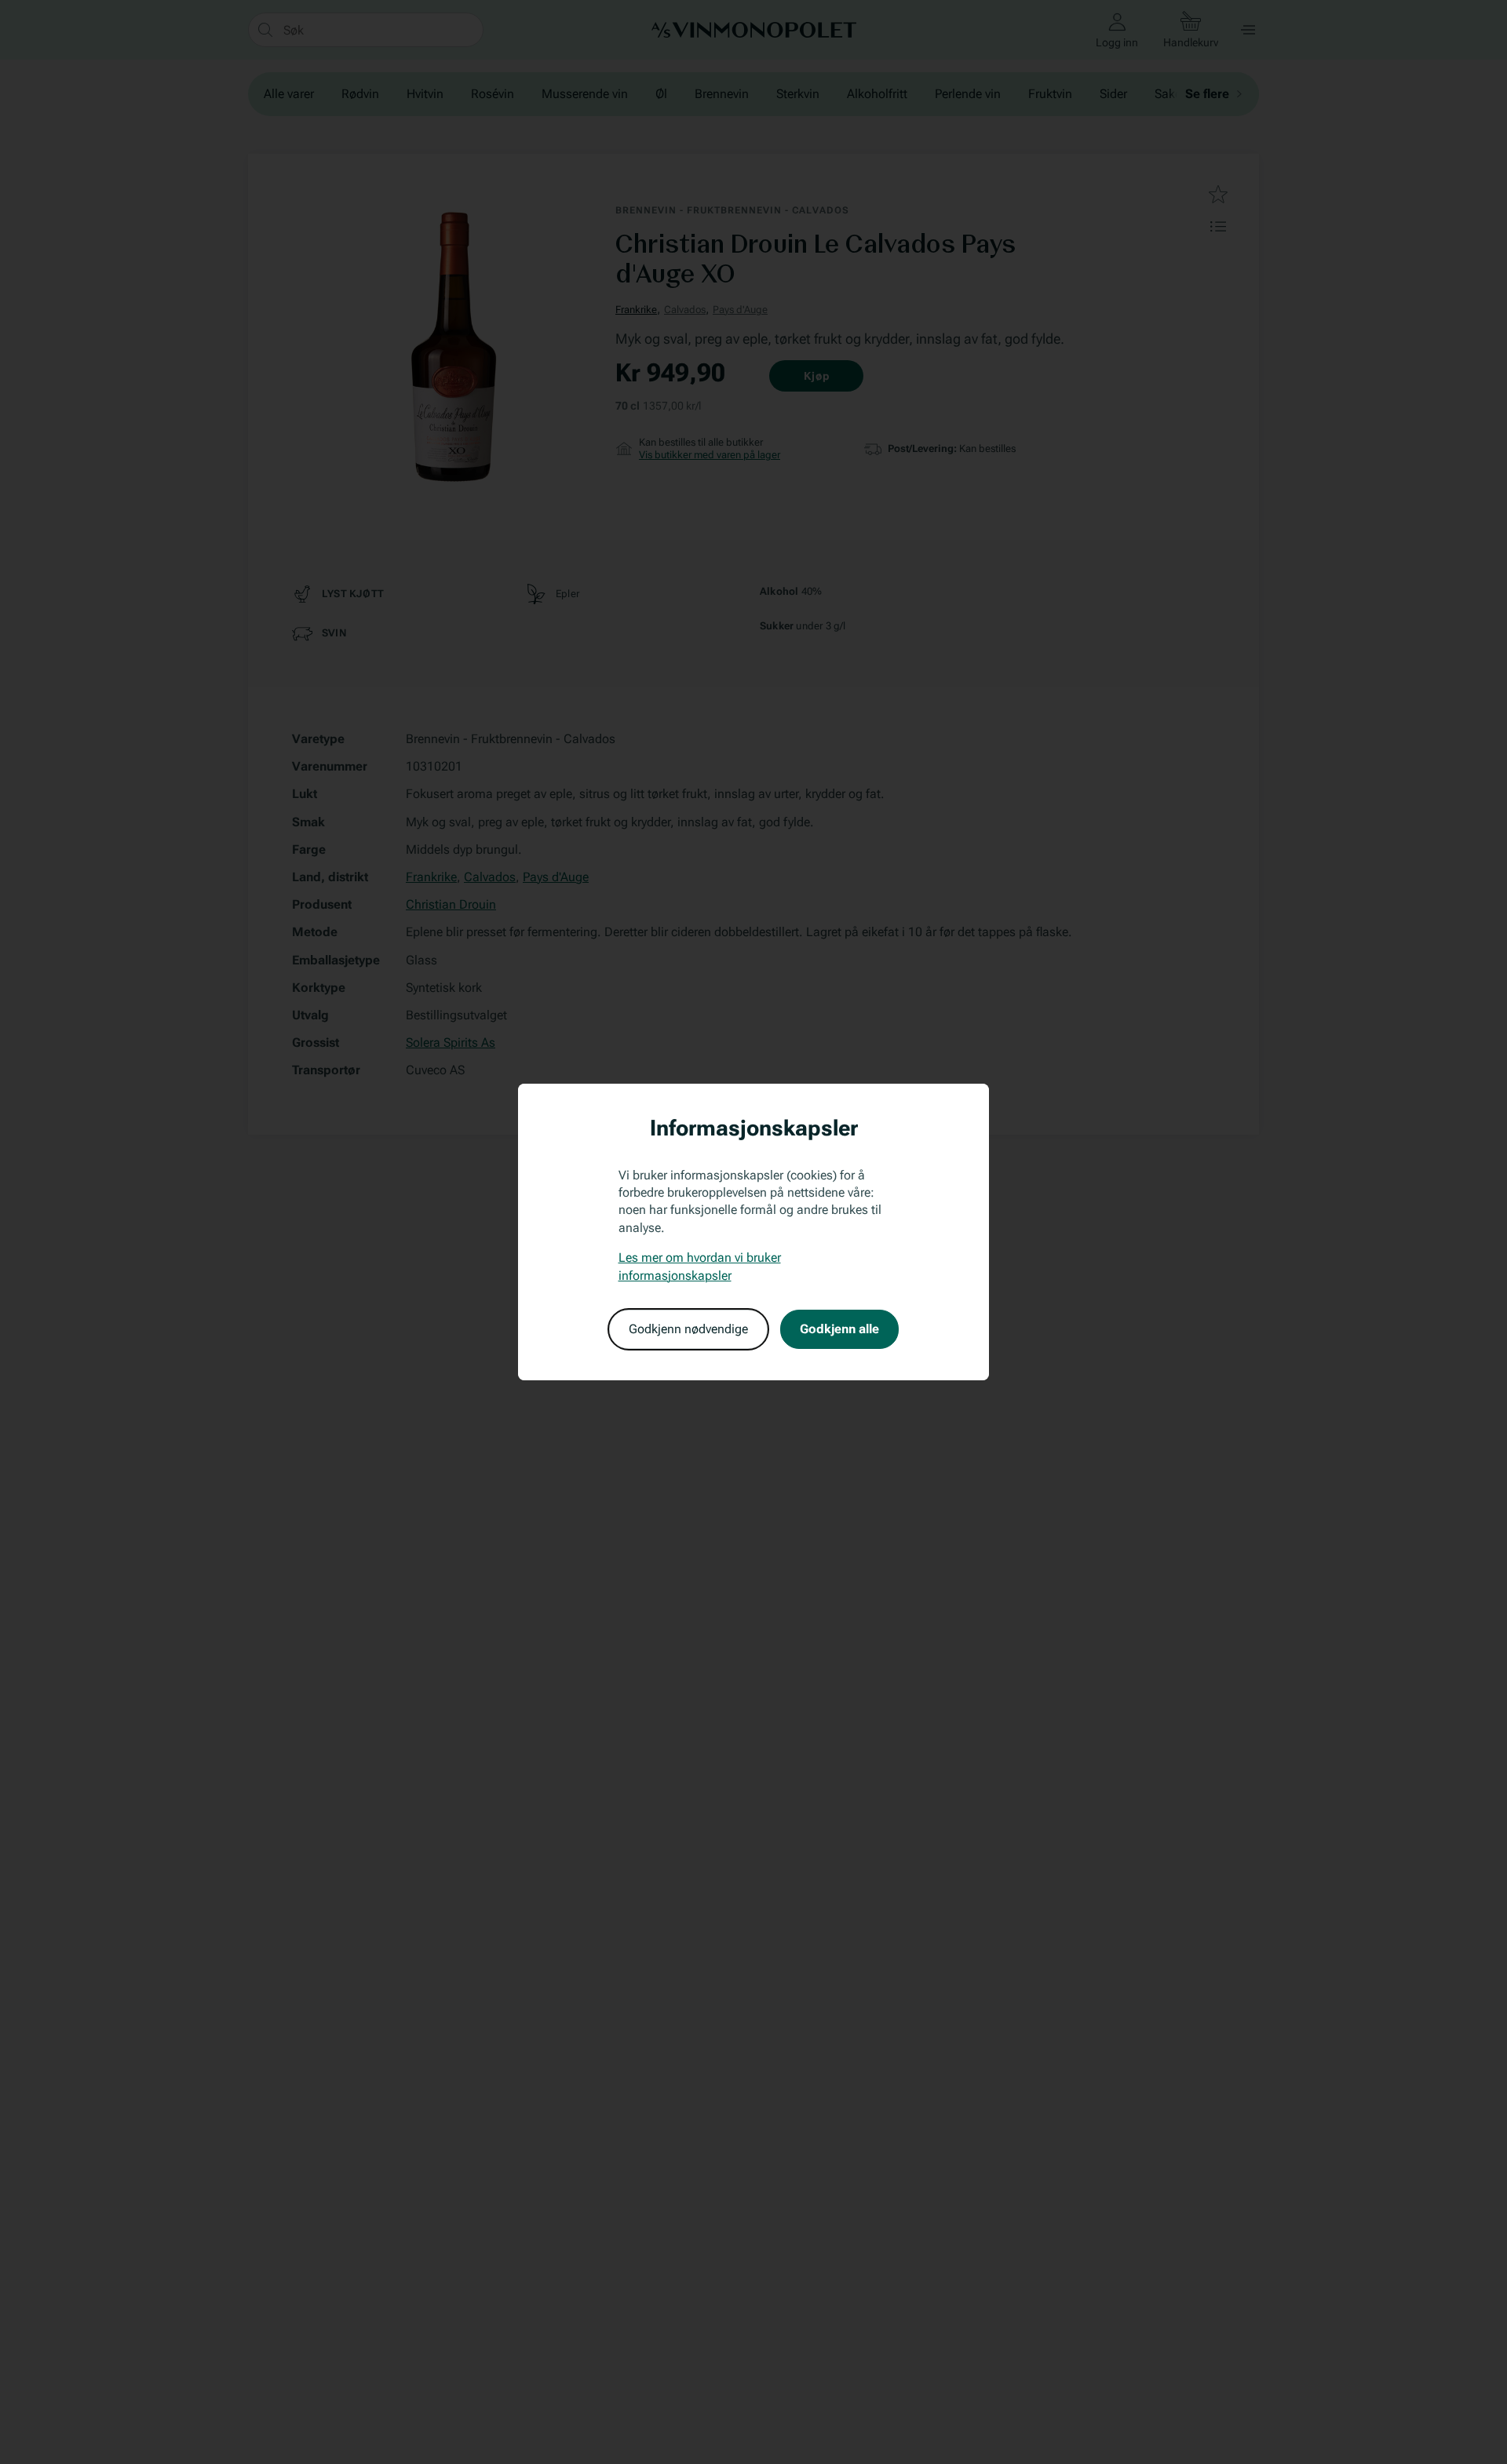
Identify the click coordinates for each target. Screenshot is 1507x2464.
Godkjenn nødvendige (688, 1329)
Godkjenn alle (839, 1329)
